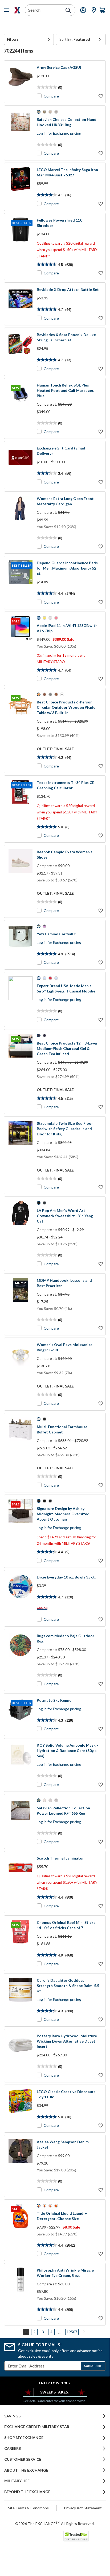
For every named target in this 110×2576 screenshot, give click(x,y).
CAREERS (13, 2448)
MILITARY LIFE (17, 2481)
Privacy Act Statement (83, 2508)
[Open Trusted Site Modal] (76, 2536)
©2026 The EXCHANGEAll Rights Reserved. (55, 2523)
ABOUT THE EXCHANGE (26, 2470)
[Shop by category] (8, 10)
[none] (29, 39)
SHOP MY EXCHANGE (24, 2438)
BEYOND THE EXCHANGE (27, 2492)
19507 (72, 2332)
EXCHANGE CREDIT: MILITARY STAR (37, 2427)
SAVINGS (12, 2416)
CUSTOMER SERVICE (23, 2459)
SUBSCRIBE (93, 2366)
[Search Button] (68, 10)
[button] (29, 39)
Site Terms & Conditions (28, 2508)
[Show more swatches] (62, 694)
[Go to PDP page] (21, 82)
